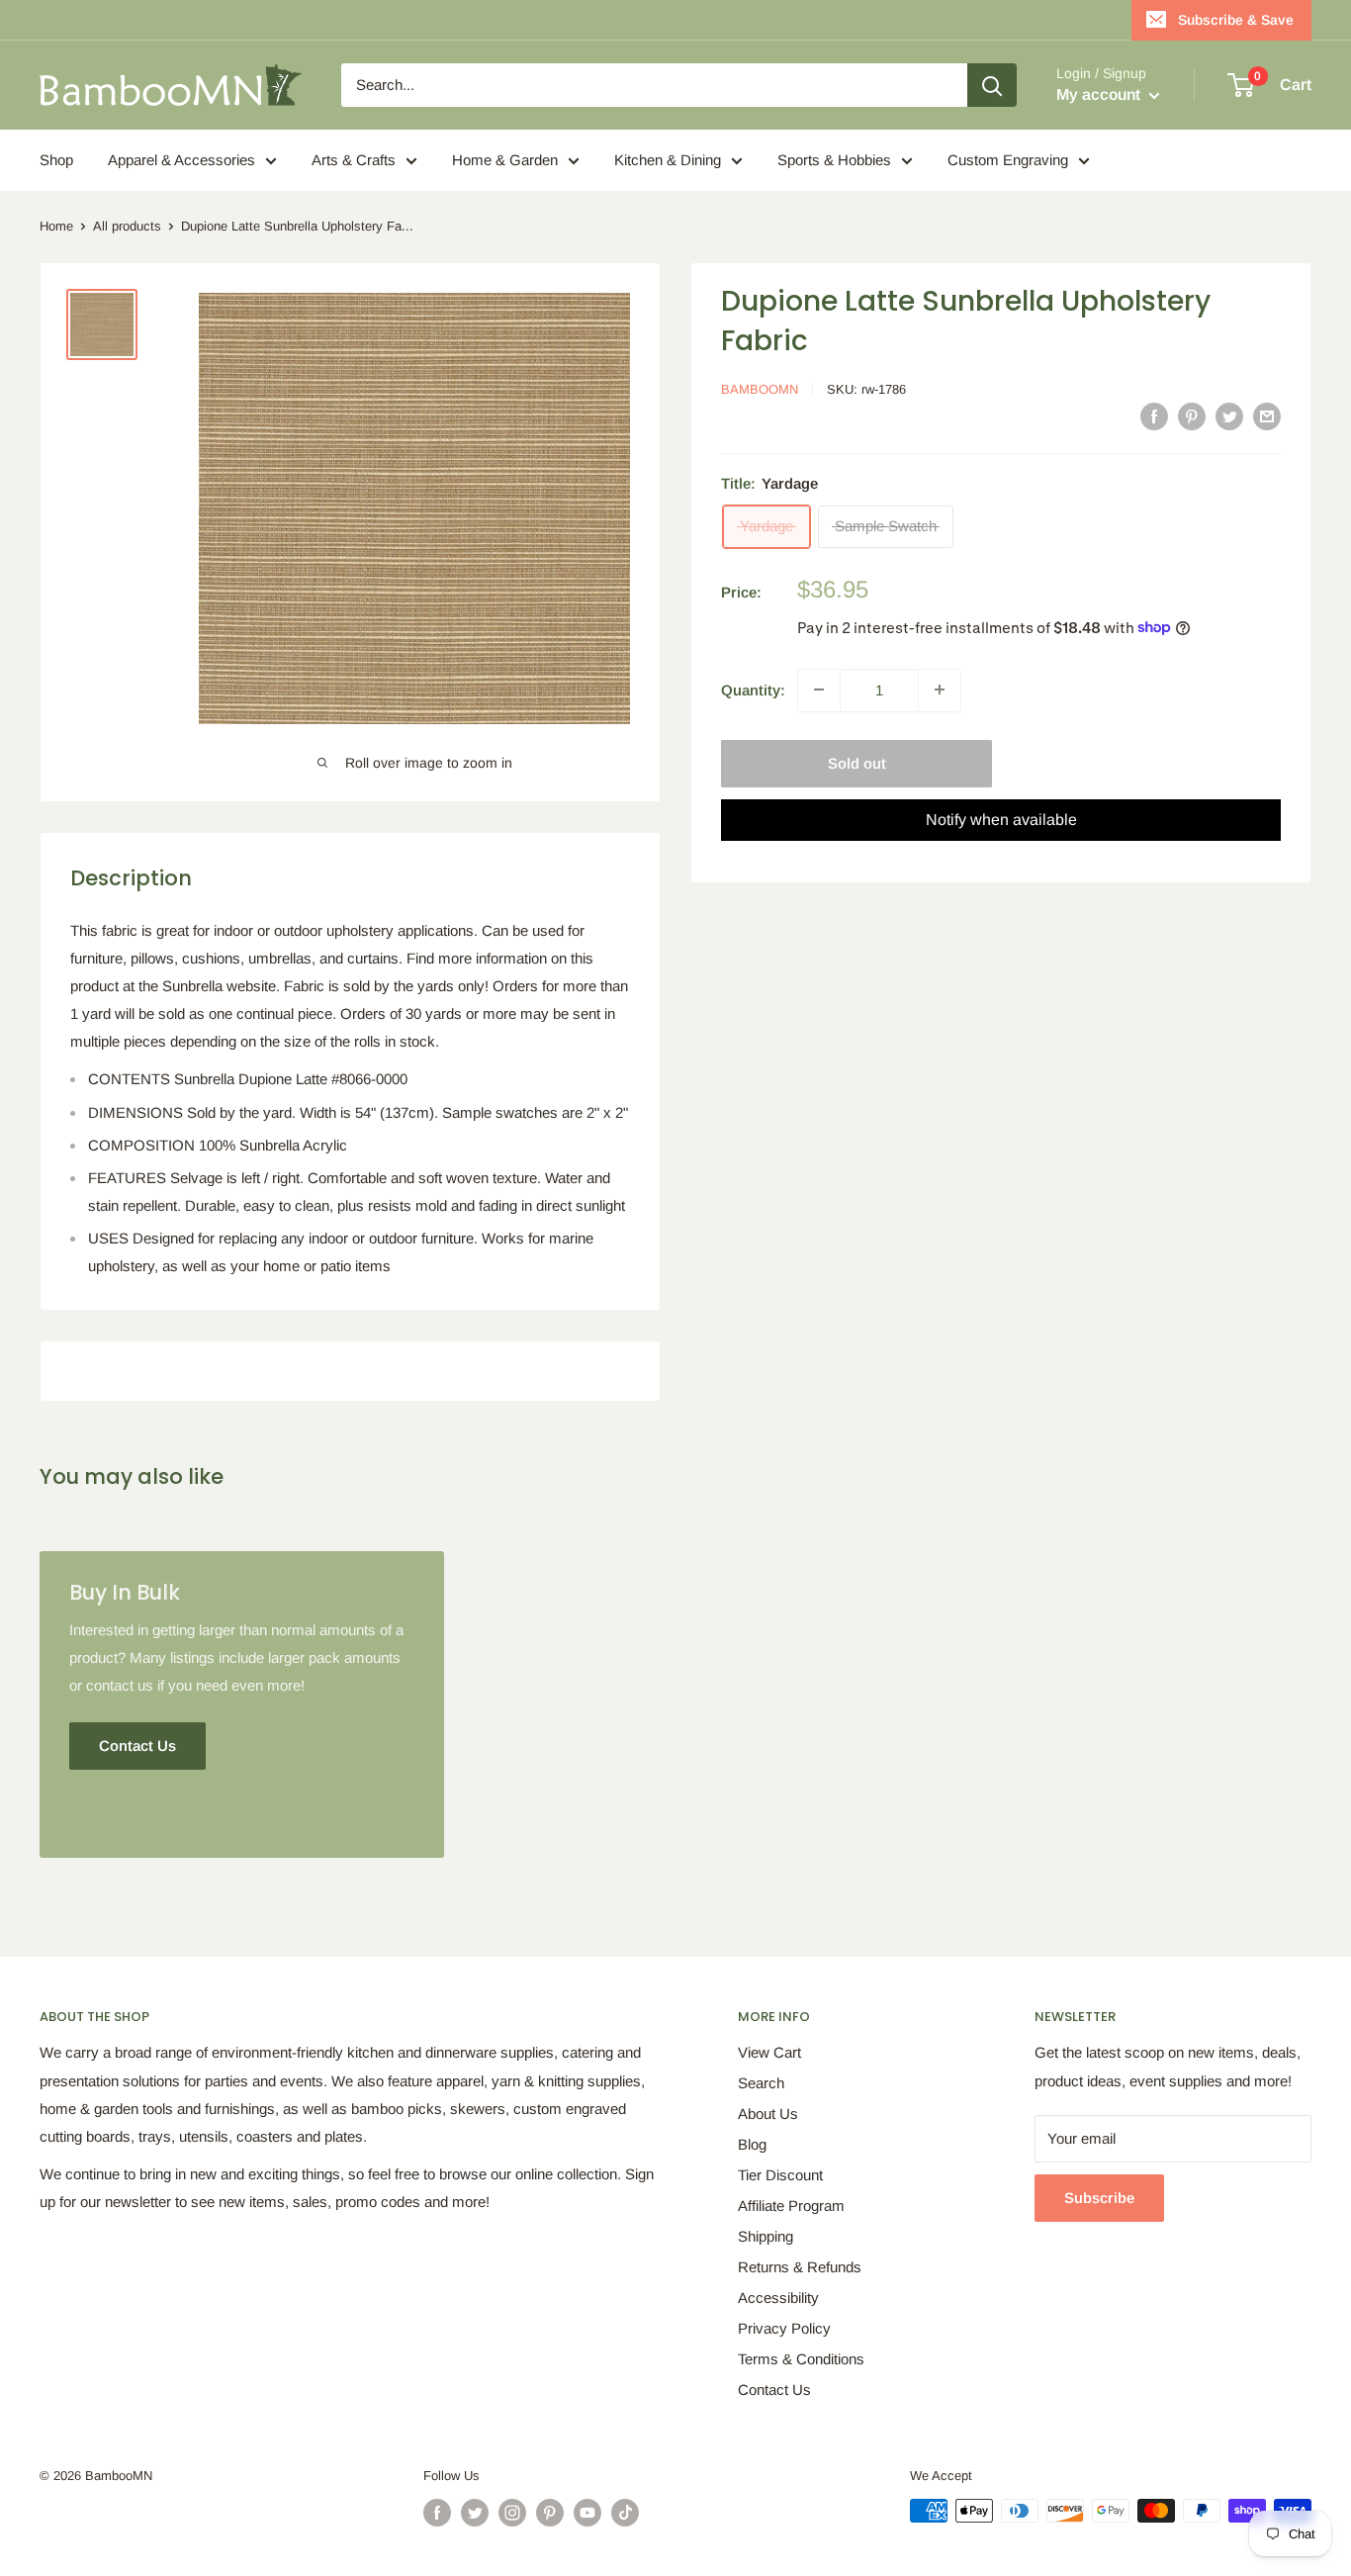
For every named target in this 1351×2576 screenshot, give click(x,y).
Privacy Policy (784, 2328)
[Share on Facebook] (1154, 416)
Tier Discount (780, 2175)
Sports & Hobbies (834, 160)
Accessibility (778, 2298)
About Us (768, 2114)
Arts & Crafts (354, 160)
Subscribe (1099, 2198)
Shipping (766, 2236)
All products (127, 226)
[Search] (992, 85)
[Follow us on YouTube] (587, 2513)
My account (1100, 94)
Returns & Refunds (800, 2267)
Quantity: (753, 689)
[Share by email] (1267, 416)
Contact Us (774, 2390)
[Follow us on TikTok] (625, 2513)
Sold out (857, 762)
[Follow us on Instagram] (512, 2513)
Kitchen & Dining (668, 160)
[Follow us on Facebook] (437, 2513)
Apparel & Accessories (181, 160)
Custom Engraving (1008, 160)
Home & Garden (505, 160)
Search (761, 2083)
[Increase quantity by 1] (940, 690)
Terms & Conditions (801, 2359)
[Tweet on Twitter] (1229, 416)
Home (56, 226)
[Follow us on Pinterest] (550, 2513)
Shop (56, 160)
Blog (752, 2144)
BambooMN (760, 389)
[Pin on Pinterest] (1192, 416)
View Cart (769, 2052)
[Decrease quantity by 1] (819, 690)
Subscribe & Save (1236, 20)
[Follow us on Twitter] (475, 2513)
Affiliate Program (791, 2206)
